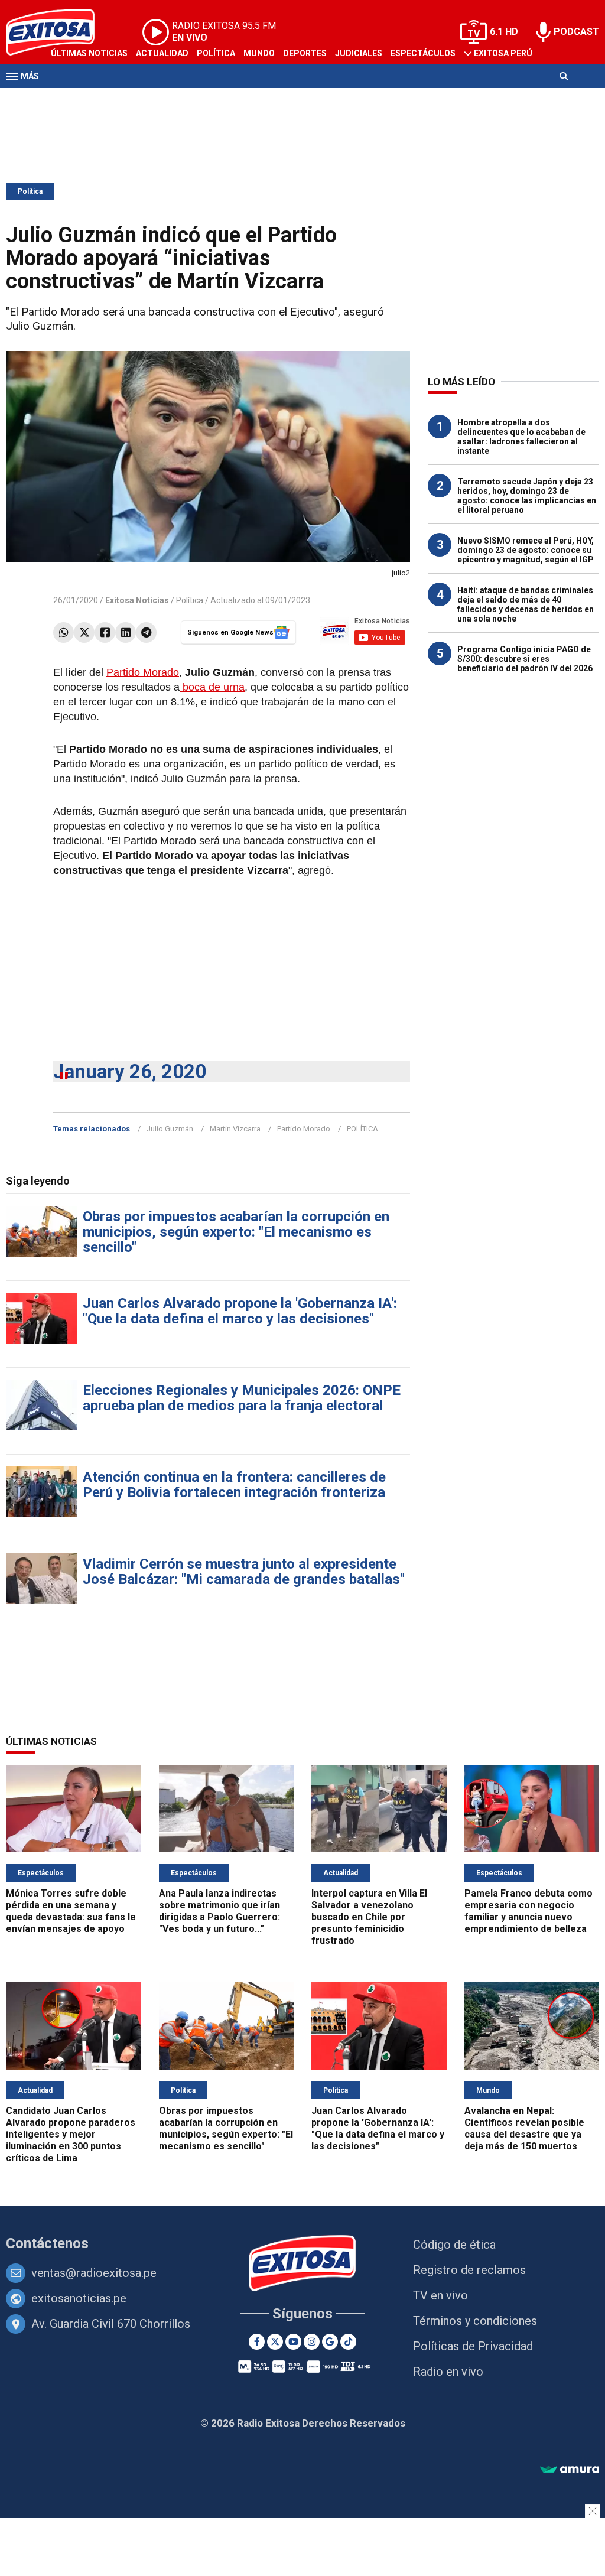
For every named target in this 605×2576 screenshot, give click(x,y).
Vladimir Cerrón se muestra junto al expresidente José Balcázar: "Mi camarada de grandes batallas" (244, 1572)
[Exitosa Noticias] (303, 2264)
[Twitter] (84, 632)
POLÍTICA (362, 1129)
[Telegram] (146, 632)
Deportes (305, 53)
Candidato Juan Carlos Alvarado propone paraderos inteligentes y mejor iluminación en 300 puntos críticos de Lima (71, 2134)
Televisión (74, 99)
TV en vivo (440, 2295)
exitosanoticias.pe (79, 2298)
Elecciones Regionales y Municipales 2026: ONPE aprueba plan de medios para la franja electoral (242, 1398)
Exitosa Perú (503, 53)
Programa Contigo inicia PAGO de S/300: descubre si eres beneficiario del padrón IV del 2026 (525, 659)
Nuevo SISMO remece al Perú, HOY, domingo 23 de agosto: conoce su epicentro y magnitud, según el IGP (526, 550)
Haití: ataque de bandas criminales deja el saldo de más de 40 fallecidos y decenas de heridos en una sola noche (526, 604)
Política (216, 53)
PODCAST (576, 32)
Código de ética (454, 2245)
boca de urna (212, 687)
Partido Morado (143, 672)
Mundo (259, 53)
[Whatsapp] (64, 632)
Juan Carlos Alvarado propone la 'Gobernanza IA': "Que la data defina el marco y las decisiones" (240, 1311)
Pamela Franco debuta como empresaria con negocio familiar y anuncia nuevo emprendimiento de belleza (528, 1911)
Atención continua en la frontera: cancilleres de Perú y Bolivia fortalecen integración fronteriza (234, 1485)
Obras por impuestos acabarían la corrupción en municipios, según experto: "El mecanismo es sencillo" (236, 1232)
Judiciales (359, 53)
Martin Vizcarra (235, 1129)
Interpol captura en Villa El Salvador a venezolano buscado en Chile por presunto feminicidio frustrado (369, 1917)
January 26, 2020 (130, 1071)
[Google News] (330, 2342)
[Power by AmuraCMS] (570, 2470)
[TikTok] (348, 2342)
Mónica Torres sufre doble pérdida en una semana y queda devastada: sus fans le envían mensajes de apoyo (71, 1911)
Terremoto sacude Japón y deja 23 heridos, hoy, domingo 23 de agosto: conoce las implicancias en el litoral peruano (527, 496)
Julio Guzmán (170, 1129)
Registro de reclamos (469, 2270)
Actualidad (162, 53)
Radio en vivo (448, 2372)
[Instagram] (312, 2342)
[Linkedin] (126, 632)
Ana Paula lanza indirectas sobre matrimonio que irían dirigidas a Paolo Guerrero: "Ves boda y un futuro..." (219, 1911)
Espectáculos (423, 53)
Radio (119, 99)
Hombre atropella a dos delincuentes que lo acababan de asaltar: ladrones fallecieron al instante (521, 437)
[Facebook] (105, 632)
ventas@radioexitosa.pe (94, 2273)
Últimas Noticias (89, 53)
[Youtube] (293, 2342)
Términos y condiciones (475, 2321)
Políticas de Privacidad (473, 2346)
